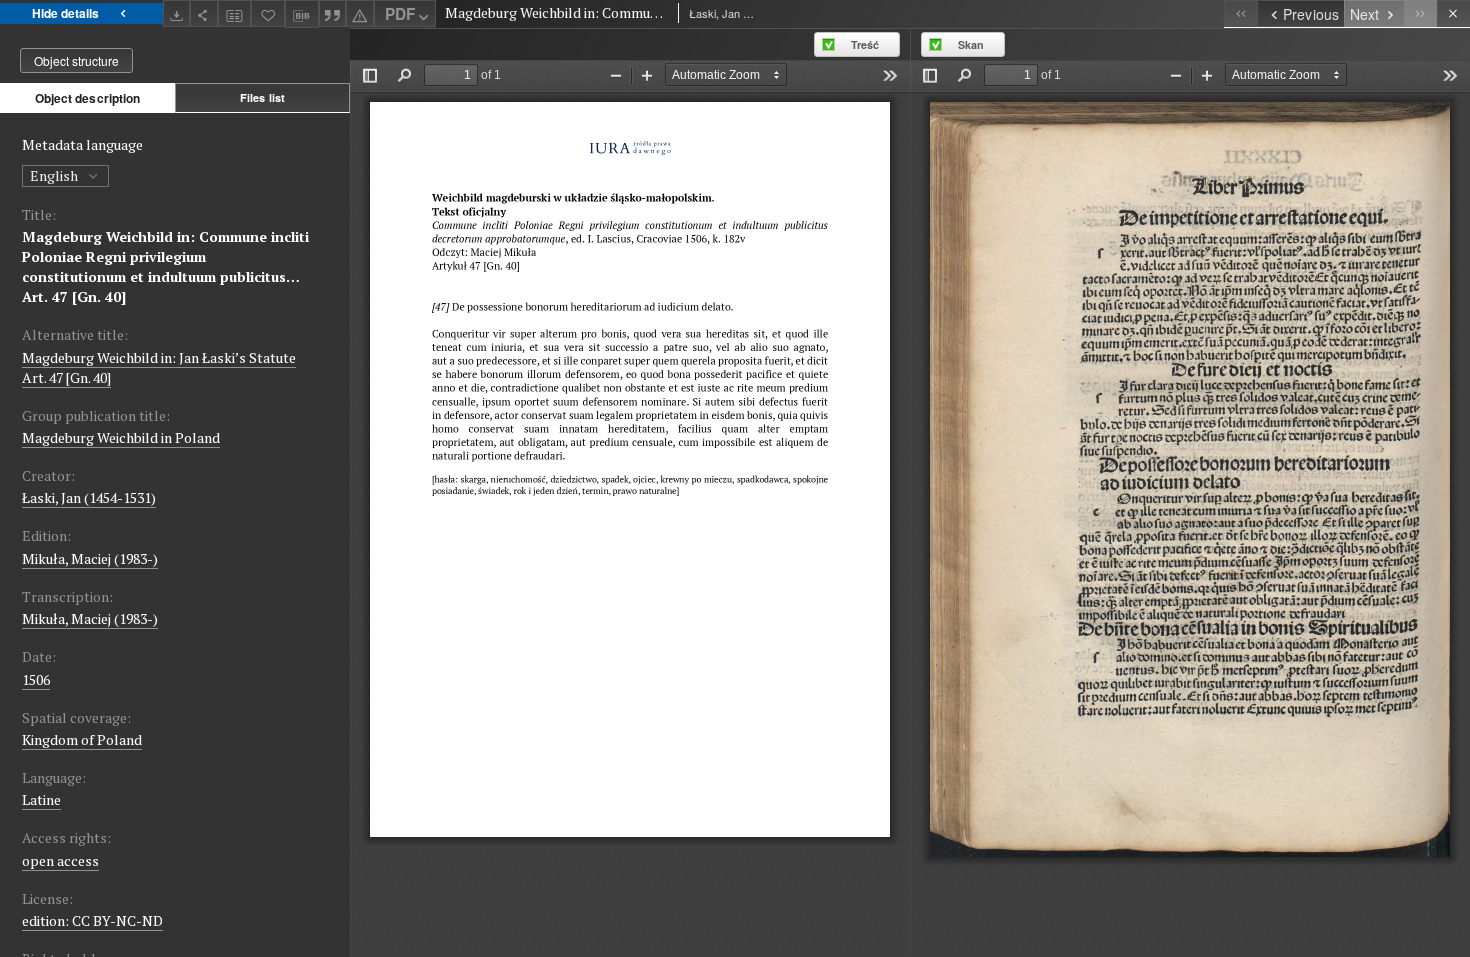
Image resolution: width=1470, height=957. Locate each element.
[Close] (1453, 13)
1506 (36, 679)
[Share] (204, 13)
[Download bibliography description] (302, 14)
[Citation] (333, 13)
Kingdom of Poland (82, 739)
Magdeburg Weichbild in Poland (121, 437)
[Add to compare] (235, 13)
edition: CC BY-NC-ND (92, 920)
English (55, 175)
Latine (41, 799)
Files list (262, 97)
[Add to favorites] (268, 13)
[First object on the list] (1240, 13)
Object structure (76, 60)
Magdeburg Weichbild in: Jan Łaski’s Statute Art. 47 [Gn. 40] (159, 367)
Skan (971, 44)
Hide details (65, 13)
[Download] (177, 13)
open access (60, 860)
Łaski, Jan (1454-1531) (89, 497)
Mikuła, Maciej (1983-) (90, 558)
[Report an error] (360, 13)
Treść (865, 44)
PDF (400, 14)
